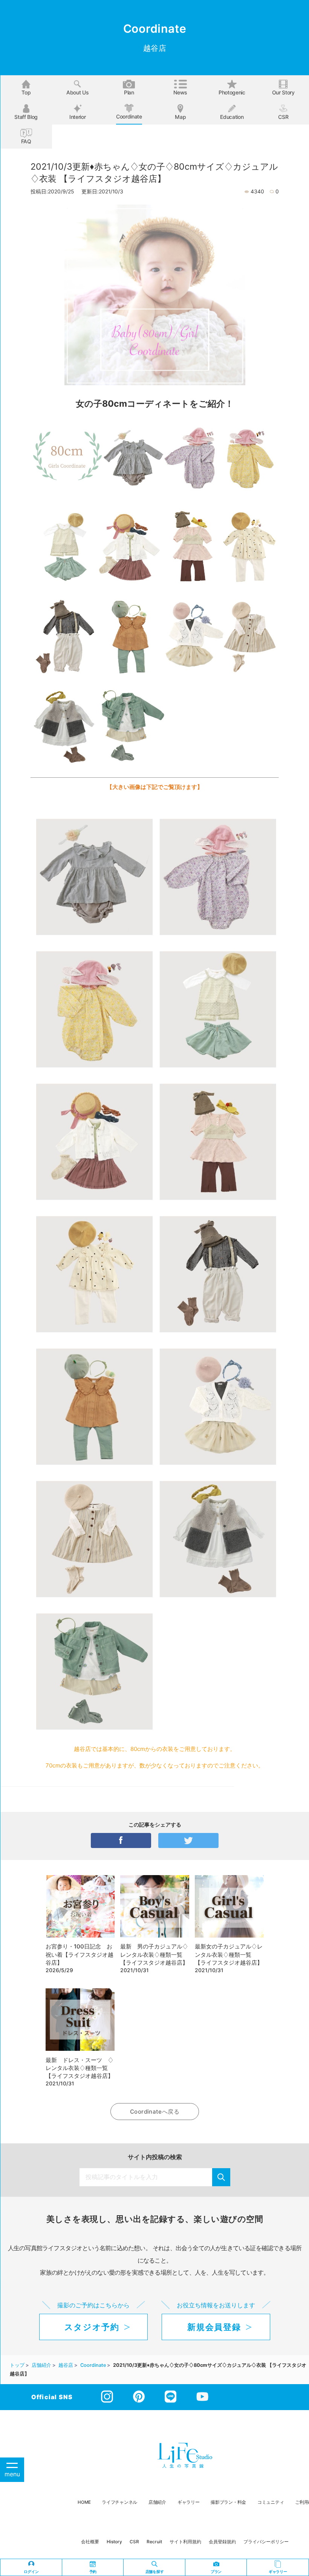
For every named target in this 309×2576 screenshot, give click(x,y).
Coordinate (129, 116)
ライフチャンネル (119, 2502)
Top (26, 92)
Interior (77, 117)
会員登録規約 (222, 2542)
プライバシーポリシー (266, 2542)
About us (77, 92)
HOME (84, 2502)
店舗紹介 (157, 2502)
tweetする (188, 1840)
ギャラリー (189, 2502)
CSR (283, 117)
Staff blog (26, 117)
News (180, 92)
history (114, 2542)
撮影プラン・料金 (228, 2502)
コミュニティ (271, 2502)
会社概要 (90, 2542)
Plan (129, 92)
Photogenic (232, 92)
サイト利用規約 (185, 2542)
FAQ (26, 141)
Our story (283, 92)
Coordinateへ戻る (155, 2112)
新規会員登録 (214, 2327)
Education (232, 117)
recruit (154, 2542)
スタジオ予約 (92, 2327)
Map (180, 117)
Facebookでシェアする (121, 1840)
